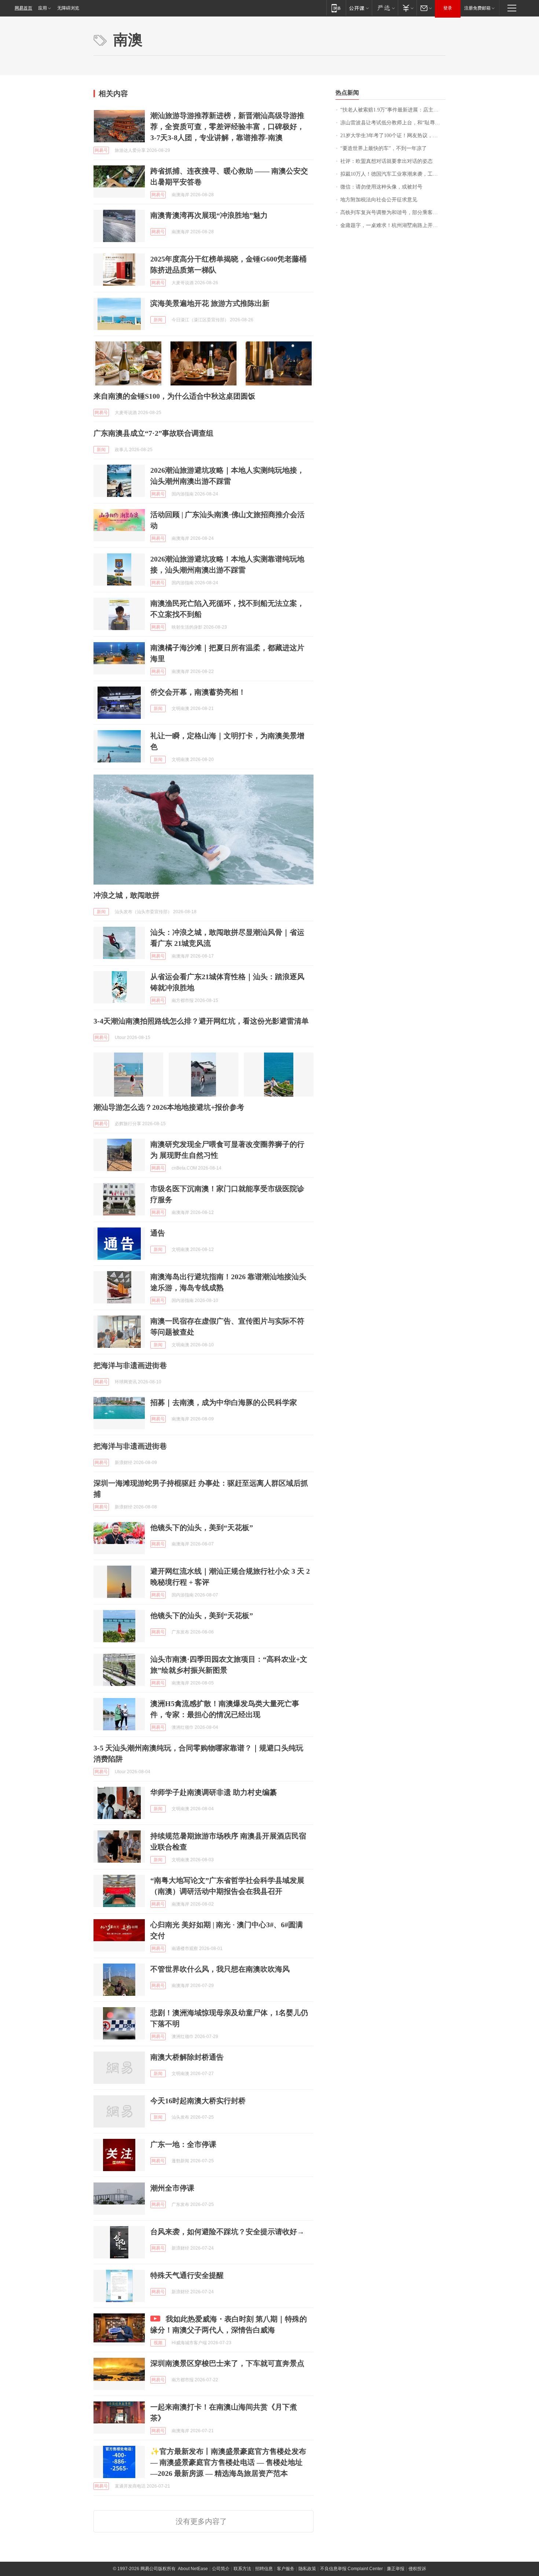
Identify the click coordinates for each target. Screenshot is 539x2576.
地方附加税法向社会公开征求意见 (379, 200)
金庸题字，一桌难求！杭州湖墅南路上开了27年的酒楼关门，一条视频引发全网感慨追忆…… (393, 225)
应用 (43, 8)
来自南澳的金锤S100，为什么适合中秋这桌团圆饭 (174, 396)
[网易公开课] (359, 8)
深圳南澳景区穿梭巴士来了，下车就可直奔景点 (227, 2363)
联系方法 (242, 2569)
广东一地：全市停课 (183, 2144)
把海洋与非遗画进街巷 (130, 1365)
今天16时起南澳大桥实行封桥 (198, 2101)
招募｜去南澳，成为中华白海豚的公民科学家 (224, 1402)
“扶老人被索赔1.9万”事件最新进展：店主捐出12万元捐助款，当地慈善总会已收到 (393, 110)
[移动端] (336, 8)
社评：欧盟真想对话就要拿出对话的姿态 (386, 161)
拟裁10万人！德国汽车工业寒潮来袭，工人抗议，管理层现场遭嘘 (393, 174)
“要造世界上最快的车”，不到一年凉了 (384, 148)
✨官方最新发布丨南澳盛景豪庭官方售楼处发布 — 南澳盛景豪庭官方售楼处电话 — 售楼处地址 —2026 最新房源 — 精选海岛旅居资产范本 (228, 2462)
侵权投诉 (417, 2569)
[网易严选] (385, 8)
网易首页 (23, 8)
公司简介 (221, 2569)
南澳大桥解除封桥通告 (187, 2057)
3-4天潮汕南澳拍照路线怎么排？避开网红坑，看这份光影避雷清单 (201, 1021)
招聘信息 (264, 2569)
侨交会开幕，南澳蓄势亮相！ (198, 692)
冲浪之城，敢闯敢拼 (126, 895)
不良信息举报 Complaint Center (351, 2569)
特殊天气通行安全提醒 (187, 2275)
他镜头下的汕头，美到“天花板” (202, 1527)
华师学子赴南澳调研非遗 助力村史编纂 (214, 1792)
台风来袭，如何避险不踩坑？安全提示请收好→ (227, 2232)
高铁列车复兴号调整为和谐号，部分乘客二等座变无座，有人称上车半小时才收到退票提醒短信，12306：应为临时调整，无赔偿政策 (393, 213)
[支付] (407, 8)
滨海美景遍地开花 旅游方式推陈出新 (210, 303)
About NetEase (193, 2569)
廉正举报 (396, 2569)
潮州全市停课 (172, 2188)
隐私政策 (307, 2569)
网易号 (101, 150)
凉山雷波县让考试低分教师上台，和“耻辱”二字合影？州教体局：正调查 (393, 123)
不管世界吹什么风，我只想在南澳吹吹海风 (220, 1969)
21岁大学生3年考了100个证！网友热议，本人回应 (393, 136)
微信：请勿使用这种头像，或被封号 (381, 187)
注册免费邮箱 (477, 8)
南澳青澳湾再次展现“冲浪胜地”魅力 (209, 215)
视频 (158, 2343)
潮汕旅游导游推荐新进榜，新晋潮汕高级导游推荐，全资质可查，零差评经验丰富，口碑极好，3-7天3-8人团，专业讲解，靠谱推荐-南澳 (227, 127)
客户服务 (286, 2569)
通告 (158, 1233)
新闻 (158, 320)
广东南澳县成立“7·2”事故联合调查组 (153, 433)
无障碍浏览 (68, 8)
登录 (448, 8)
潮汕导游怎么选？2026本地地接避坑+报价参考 (169, 1107)
